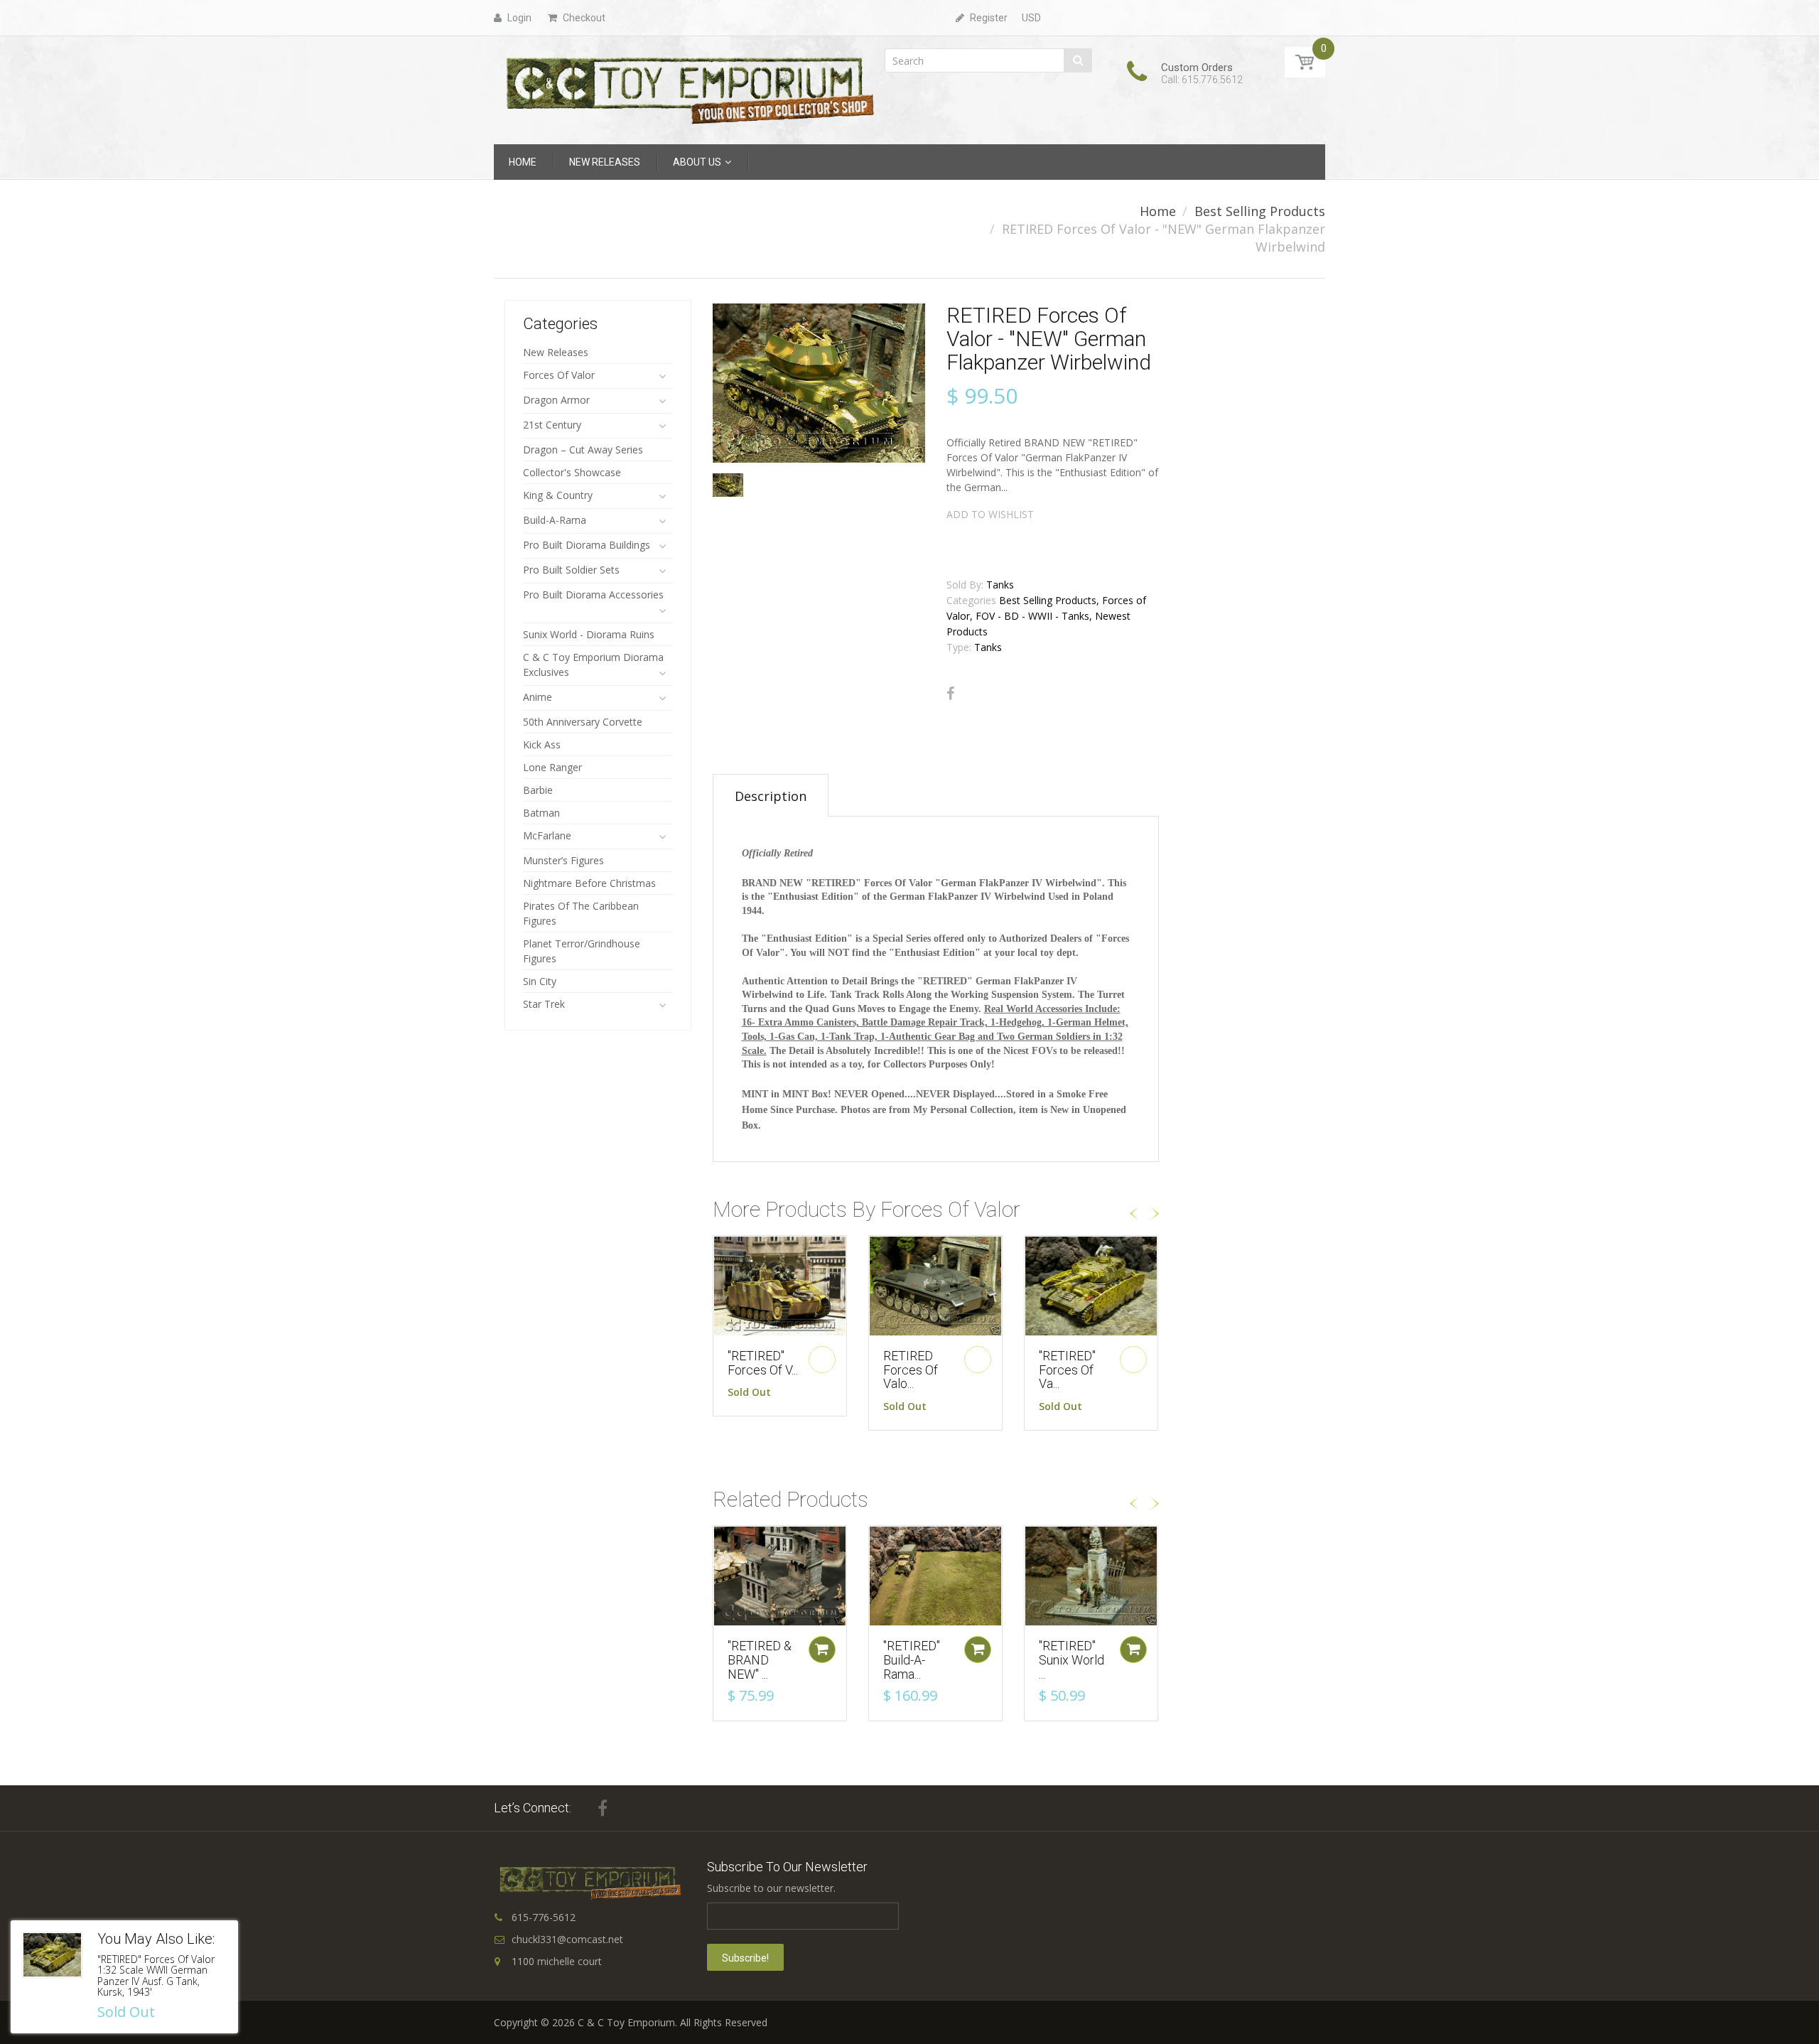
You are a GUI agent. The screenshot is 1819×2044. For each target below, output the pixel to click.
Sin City (540, 981)
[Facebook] (950, 694)
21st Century (552, 425)
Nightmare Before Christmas (589, 883)
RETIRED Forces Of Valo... (911, 1370)
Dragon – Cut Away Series (583, 450)
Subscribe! (745, 1958)
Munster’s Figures (563, 860)
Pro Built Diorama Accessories (593, 595)
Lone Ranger (552, 767)
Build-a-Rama (555, 520)
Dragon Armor (556, 400)
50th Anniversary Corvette (583, 722)
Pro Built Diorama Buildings (587, 545)
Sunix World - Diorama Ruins (589, 634)
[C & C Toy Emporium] (689, 89)
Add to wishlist (990, 514)
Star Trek (544, 1004)
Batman (541, 813)
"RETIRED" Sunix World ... (1072, 1660)
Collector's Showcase (572, 472)
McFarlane (547, 835)
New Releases (556, 352)
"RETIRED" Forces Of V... (763, 1363)
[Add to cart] (822, 1650)
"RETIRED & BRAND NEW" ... (760, 1660)
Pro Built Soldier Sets (571, 570)
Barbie (538, 790)
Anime (538, 697)
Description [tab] (771, 796)
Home (1158, 211)
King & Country (558, 495)
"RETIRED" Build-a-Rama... (912, 1660)
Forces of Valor (559, 375)
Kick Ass (542, 744)
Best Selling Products (1260, 211)
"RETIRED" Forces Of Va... (1067, 1370)
